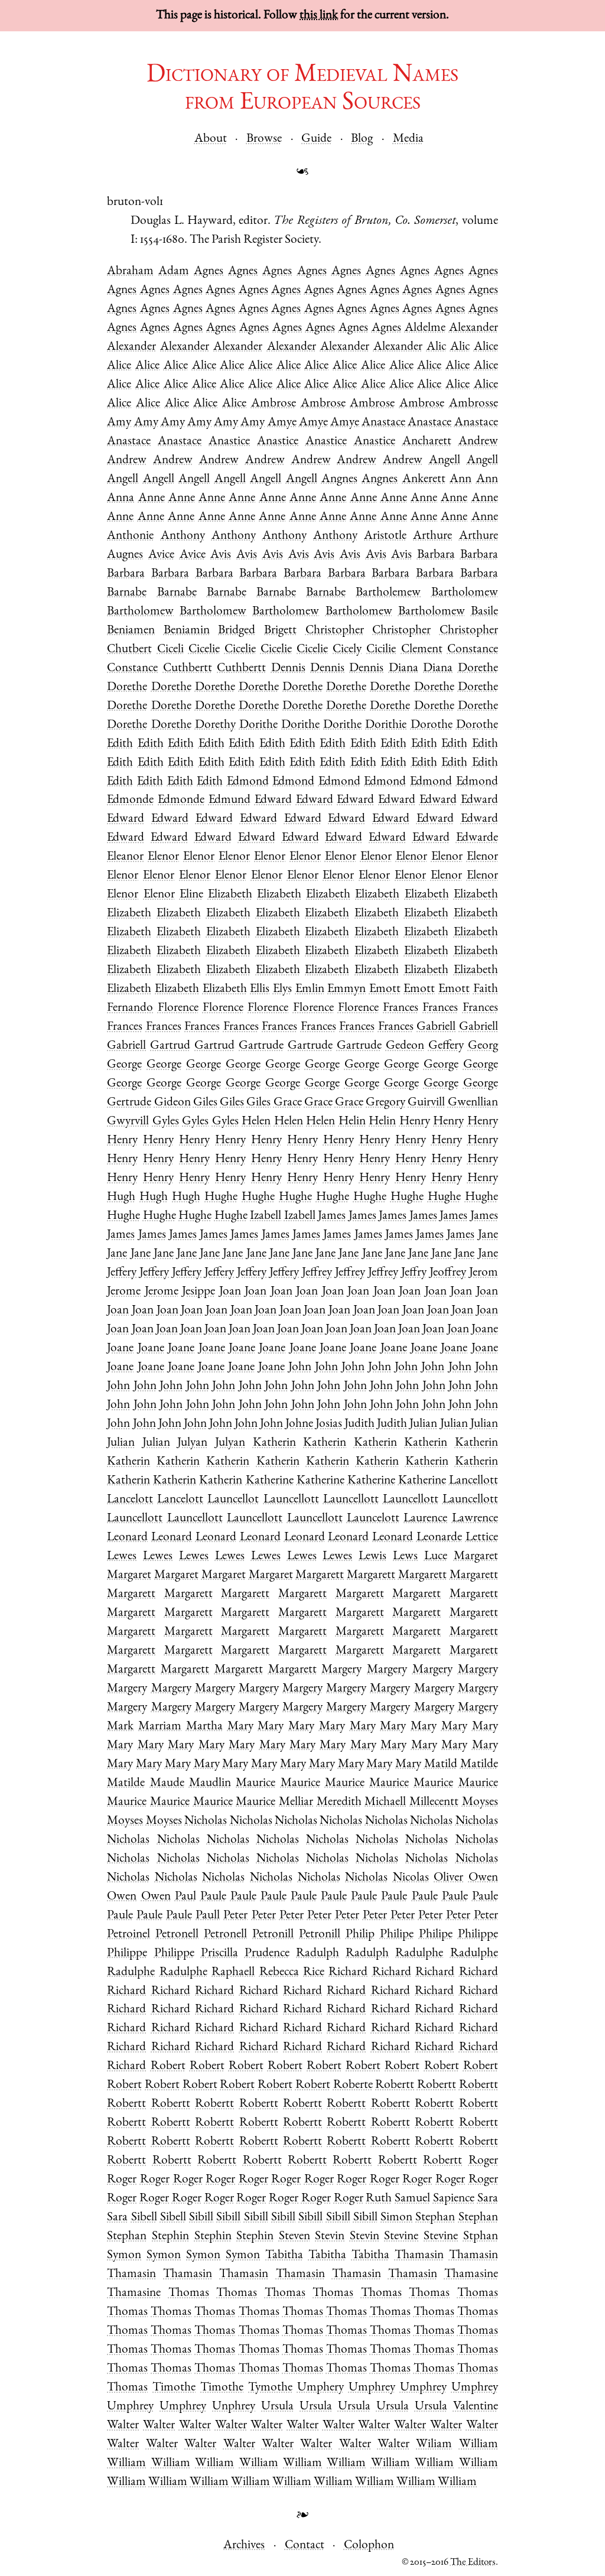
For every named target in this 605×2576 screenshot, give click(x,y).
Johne (299, 1424)
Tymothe (270, 2388)
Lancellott (474, 1481)
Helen (256, 1122)
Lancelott (130, 1500)
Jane (488, 1235)
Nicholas (206, 1821)
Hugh (121, 1197)
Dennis (288, 669)
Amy (119, 423)
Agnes (209, 271)
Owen (483, 1878)
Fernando (130, 1008)
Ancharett (427, 442)
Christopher (335, 631)
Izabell (266, 1216)
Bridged (237, 631)
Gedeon (405, 1046)
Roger (483, 2161)
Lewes (122, 1557)
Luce (436, 1557)
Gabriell (436, 1027)
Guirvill (426, 1103)
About (211, 139)
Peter (235, 1916)
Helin (352, 1122)
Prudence (267, 1954)
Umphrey (372, 2388)
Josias (329, 1424)
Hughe (221, 1197)
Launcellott (291, 1500)
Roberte (353, 2085)
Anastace (383, 423)
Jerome (124, 1292)
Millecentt (434, 1802)
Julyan (192, 1443)
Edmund (230, 800)
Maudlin (210, 1783)
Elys (282, 989)
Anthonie (130, 536)
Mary (240, 1727)
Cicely (347, 650)
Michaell (385, 1802)
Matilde (479, 1765)
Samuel (412, 2199)
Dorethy (215, 725)
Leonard (127, 1538)
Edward (273, 800)
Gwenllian (473, 1103)
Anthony (183, 536)
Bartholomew (465, 593)
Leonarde (439, 1538)
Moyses (480, 1802)
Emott (385, 989)
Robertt (395, 2085)
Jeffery (122, 1273)
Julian (423, 1424)
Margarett (320, 1575)
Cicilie (381, 650)
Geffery (446, 1046)
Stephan (435, 2218)
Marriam (160, 1727)
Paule (213, 1897)
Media (408, 139)
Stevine (401, 2237)
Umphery (321, 2388)
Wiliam (434, 2445)
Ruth (379, 2199)
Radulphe (419, 1954)
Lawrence (475, 1519)
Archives (244, 2546)
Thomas (189, 2293)
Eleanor (125, 857)
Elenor (163, 857)
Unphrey (234, 2407)
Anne (152, 498)
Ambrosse (474, 404)
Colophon (369, 2546)
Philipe (397, 1935)
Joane (485, 1330)
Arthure (432, 536)
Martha (204, 1727)
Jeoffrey (448, 1273)
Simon (396, 2218)
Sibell (144, 2218)
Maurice (256, 1783)
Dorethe (478, 669)
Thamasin (419, 2255)
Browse (264, 139)
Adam (174, 271)
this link (319, 16)
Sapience (454, 2199)
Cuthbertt (188, 669)
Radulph (318, 1954)
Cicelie (204, 650)
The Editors (473, 2563)
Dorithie (386, 725)
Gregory (386, 1103)
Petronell (177, 1935)
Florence (178, 1008)
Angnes (339, 479)
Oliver (448, 1878)
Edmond (248, 782)
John (300, 1367)
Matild (441, 1765)
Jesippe (199, 1292)
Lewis (373, 1557)
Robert (168, 2066)
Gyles (166, 1122)
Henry (415, 1122)
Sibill (201, 2218)
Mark (120, 1727)
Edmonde (130, 800)
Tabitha (284, 2255)
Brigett (280, 631)
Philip (360, 1935)
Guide (316, 139)
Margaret (476, 1557)
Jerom (484, 1273)
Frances (401, 1008)
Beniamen (131, 631)
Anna (121, 498)
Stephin (170, 2237)
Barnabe (127, 593)
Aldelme (425, 328)
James (332, 1216)
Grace (288, 1103)
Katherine (270, 1481)
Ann (461, 479)
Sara (488, 2199)
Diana (404, 669)
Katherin (274, 1443)
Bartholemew (388, 593)
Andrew (478, 442)
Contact (305, 2546)
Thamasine (471, 2274)
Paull (208, 1916)
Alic (436, 347)
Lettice (482, 1538)
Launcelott (373, 1519)
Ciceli (170, 650)
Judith (360, 1424)
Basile (484, 612)
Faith (486, 989)
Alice (486, 347)
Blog (362, 139)
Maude (167, 1783)
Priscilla (219, 1954)
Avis (221, 555)
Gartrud (170, 1046)
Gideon (173, 1103)
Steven (295, 2237)
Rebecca (279, 1972)
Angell (445, 461)
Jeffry (414, 1273)
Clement (422, 650)
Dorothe (432, 725)
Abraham (130, 271)
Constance (473, 650)
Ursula (277, 2407)
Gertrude (129, 1103)
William (479, 2445)
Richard (348, 1972)
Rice (314, 1972)
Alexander (474, 328)
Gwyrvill (128, 1122)
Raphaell (233, 1972)
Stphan (481, 2237)
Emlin (310, 989)
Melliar (296, 1802)
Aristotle (385, 536)
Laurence (425, 1519)
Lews (405, 1557)
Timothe (174, 2388)
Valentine (476, 2407)
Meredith (339, 1802)
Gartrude (261, 1046)
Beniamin (187, 631)
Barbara (436, 555)
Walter (123, 2426)
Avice (161, 555)
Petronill (273, 1935)
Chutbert (129, 650)
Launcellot (233, 1500)
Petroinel (129, 1935)
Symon (124, 2255)
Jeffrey (317, 1273)
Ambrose (274, 404)
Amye (282, 423)
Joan (230, 1292)
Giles (205, 1103)
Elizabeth (230, 895)
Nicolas (411, 1878)
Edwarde (477, 838)
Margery (341, 1670)
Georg (483, 1046)
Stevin (330, 2237)
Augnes (125, 555)
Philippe (478, 1935)
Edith (120, 744)
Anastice (229, 442)
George (124, 1065)
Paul (186, 1897)
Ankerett (424, 479)
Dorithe (258, 725)
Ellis (260, 989)
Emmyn (347, 989)
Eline (191, 895)
